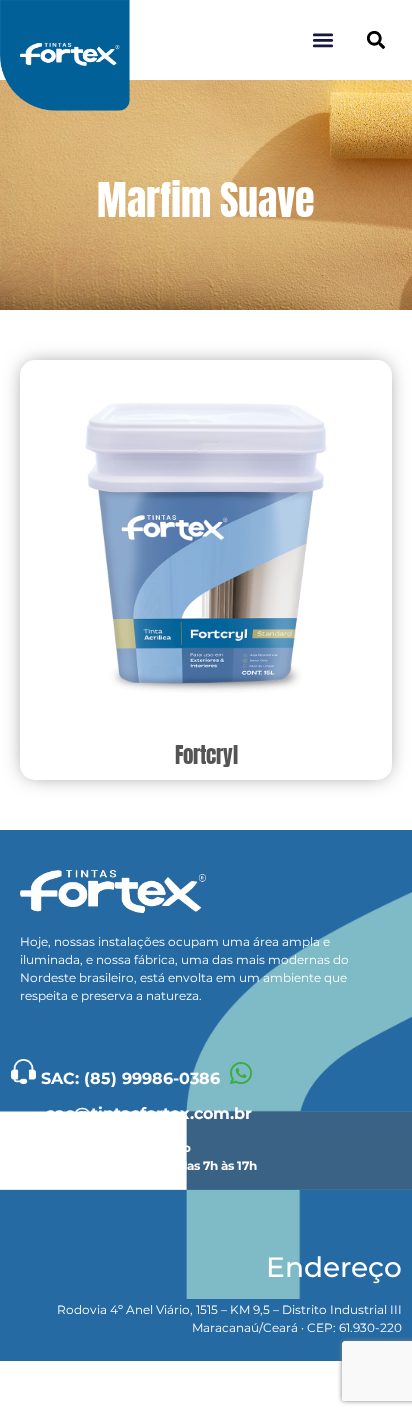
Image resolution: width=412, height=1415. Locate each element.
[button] (375, 40)
